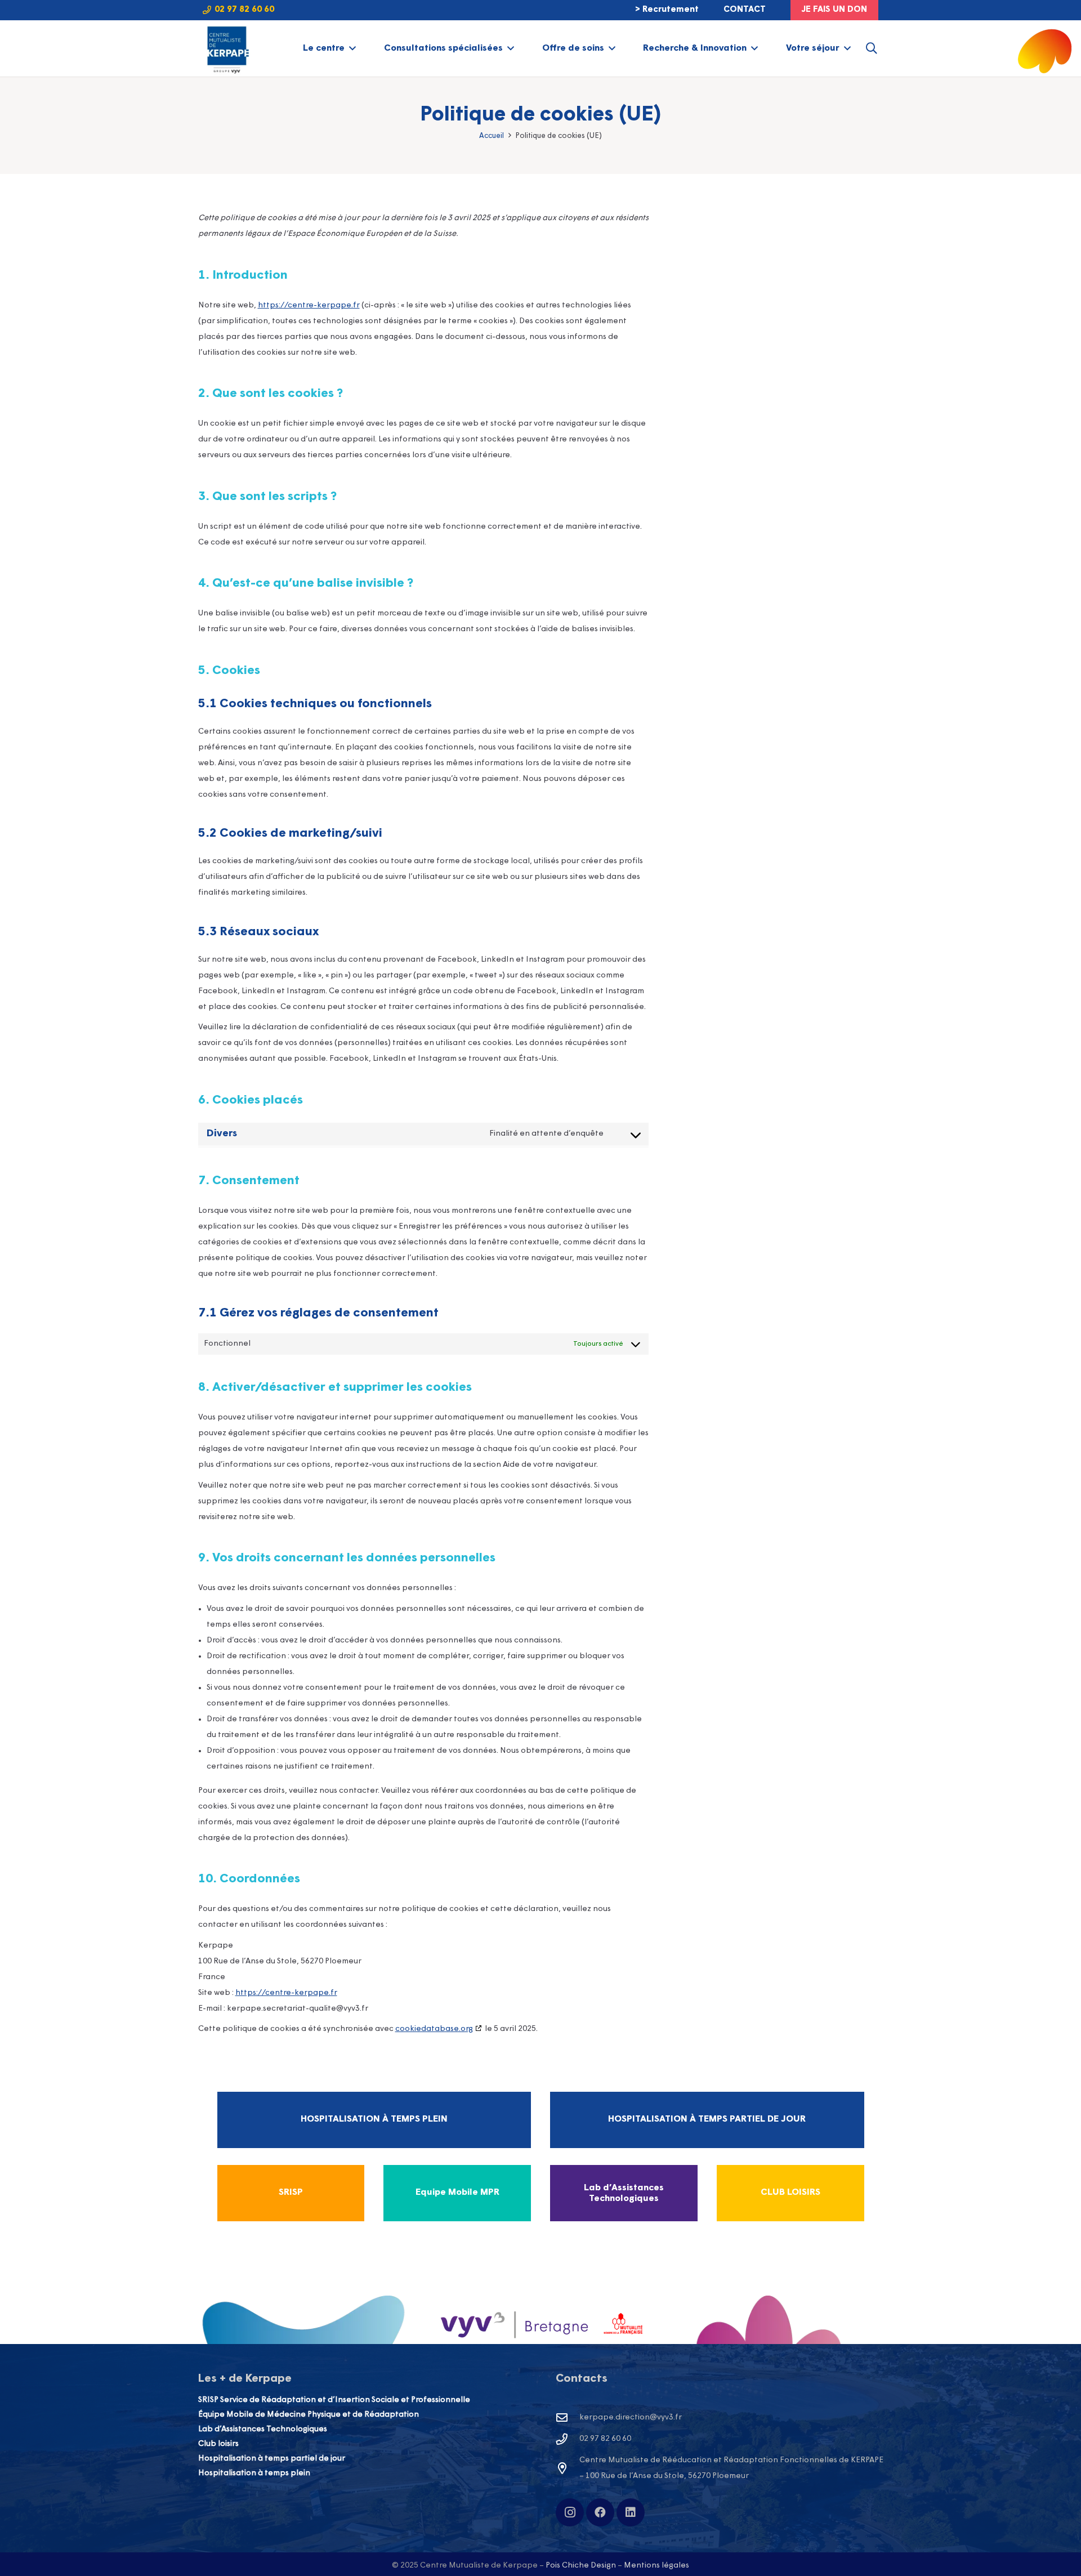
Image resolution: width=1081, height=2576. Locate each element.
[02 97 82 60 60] (568, 2439)
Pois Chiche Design (581, 2566)
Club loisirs (218, 2444)
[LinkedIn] (631, 2512)
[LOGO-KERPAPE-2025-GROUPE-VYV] (227, 48)
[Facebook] (600, 2512)
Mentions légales (656, 2566)
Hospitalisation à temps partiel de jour (272, 2459)
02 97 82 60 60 (605, 2439)
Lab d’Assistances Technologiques (263, 2429)
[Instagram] (570, 2512)
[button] (352, 48)
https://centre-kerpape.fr (309, 305)
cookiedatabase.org (434, 2029)
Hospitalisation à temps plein (254, 2473)
